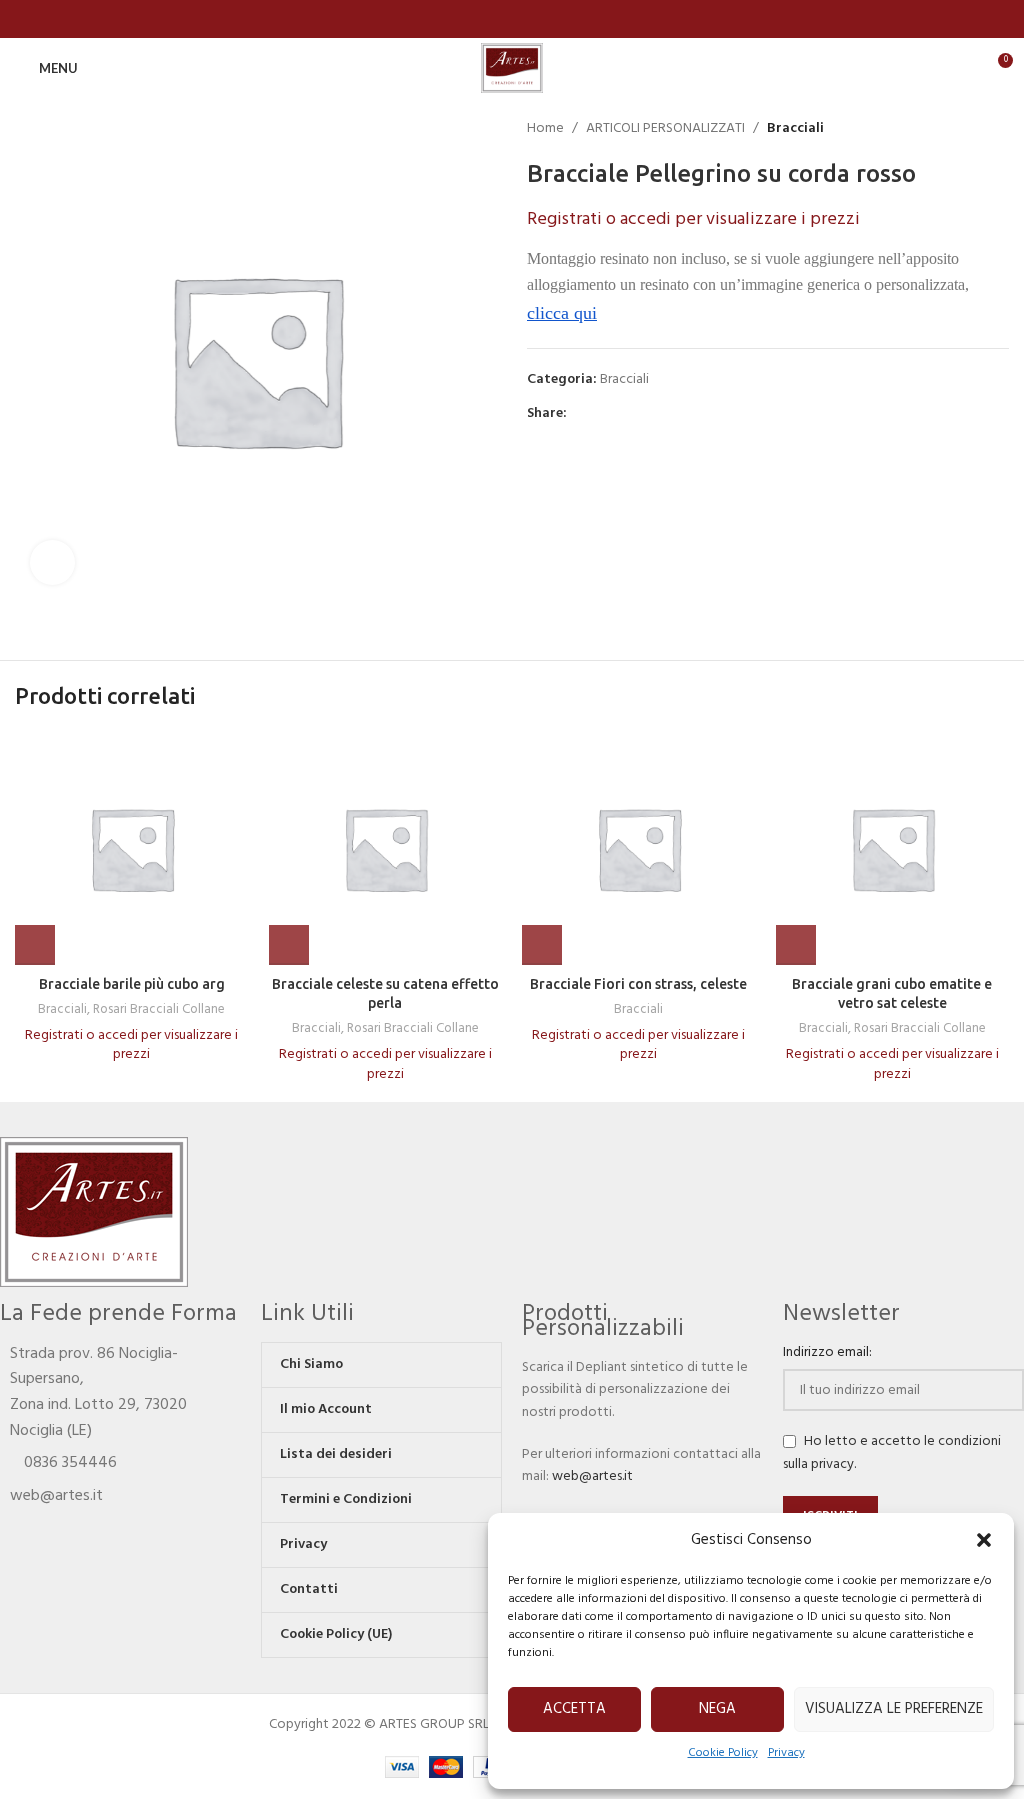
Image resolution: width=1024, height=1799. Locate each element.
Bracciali (795, 129)
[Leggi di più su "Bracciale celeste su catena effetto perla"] (289, 945)
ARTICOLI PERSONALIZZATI (665, 129)
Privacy (786, 1753)
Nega (717, 1709)
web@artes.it (592, 1476)
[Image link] (94, 1211)
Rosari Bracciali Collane (159, 1010)
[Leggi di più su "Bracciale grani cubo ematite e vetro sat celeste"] (796, 945)
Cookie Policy (723, 1753)
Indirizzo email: (827, 1353)
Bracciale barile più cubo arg (132, 984)
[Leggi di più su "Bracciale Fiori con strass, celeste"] (542, 945)
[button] (984, 1540)
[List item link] (120, 1464)
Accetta (574, 1709)
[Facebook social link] (511, 19)
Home (545, 129)
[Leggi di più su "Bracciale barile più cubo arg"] (35, 945)
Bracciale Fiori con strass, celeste (638, 984)
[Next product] (999, 129)
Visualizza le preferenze (894, 1709)
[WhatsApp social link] (647, 414)
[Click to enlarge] (52, 562)
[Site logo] (512, 68)
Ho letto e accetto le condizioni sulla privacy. (892, 1452)
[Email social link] (624, 414)
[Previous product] (959, 129)
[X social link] (601, 414)
